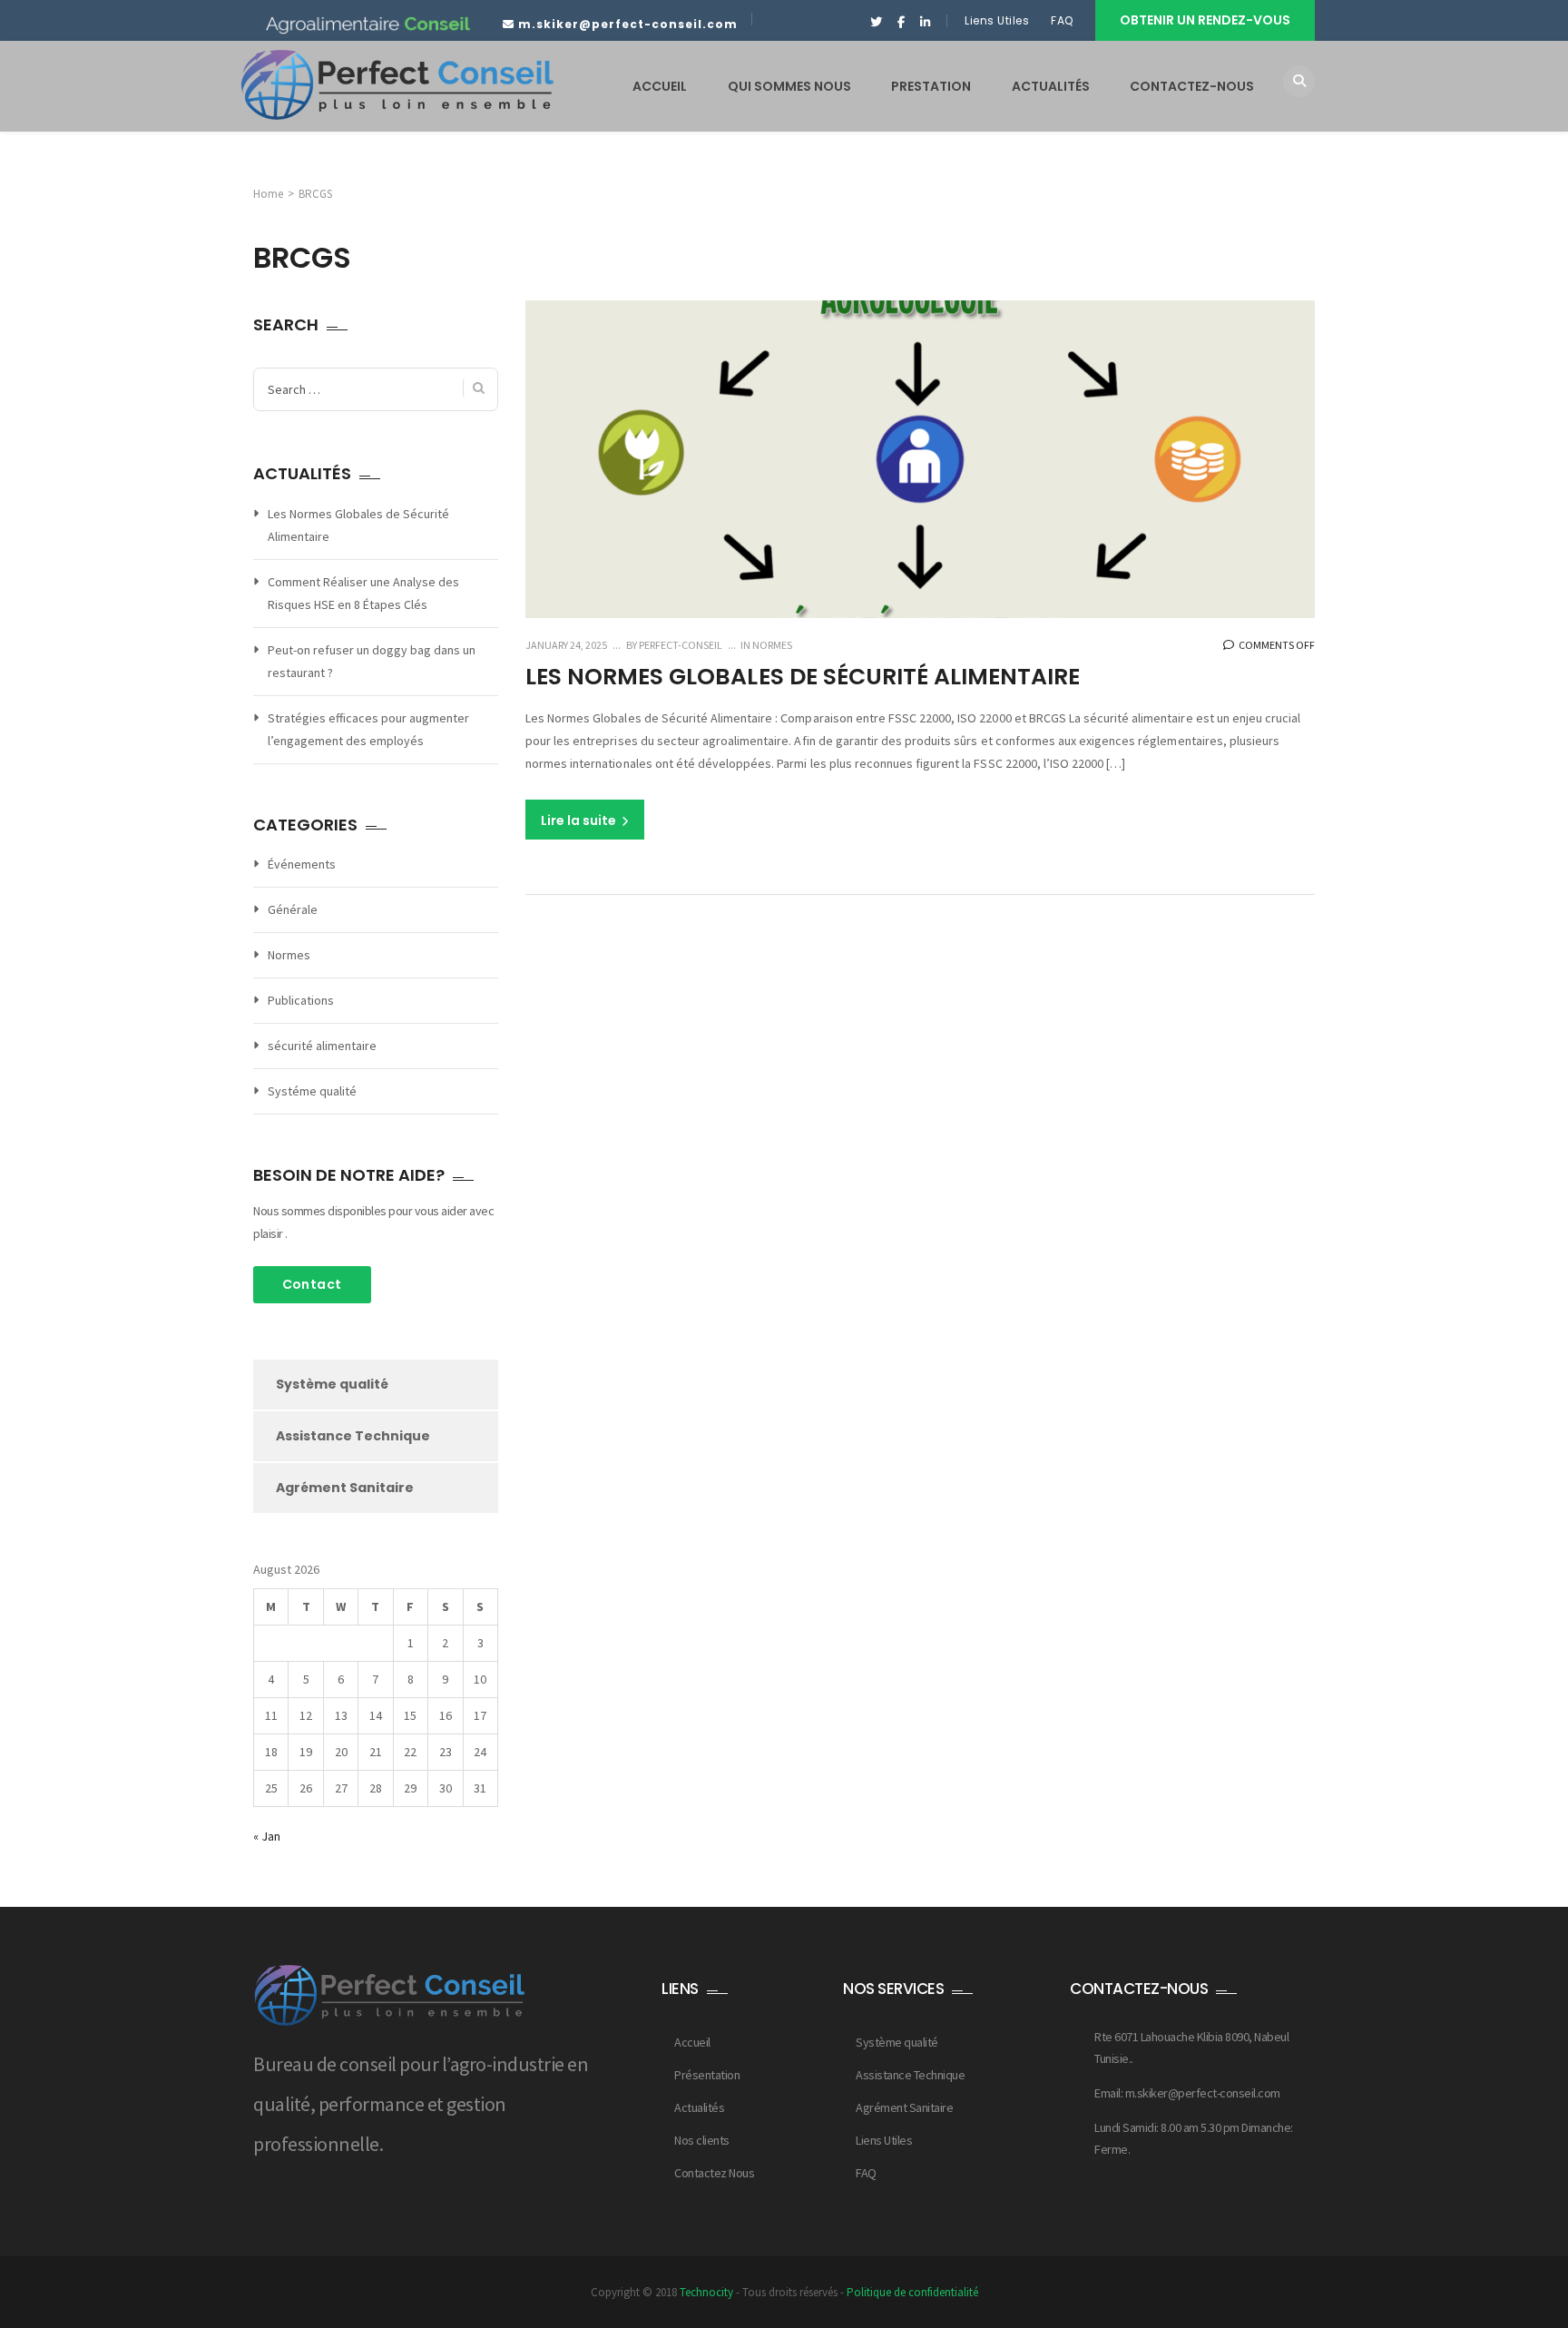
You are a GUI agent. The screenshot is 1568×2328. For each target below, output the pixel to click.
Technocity (706, 2292)
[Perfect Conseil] (397, 85)
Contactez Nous (714, 2173)
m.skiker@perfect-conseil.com (628, 24)
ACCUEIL (660, 86)
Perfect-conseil (680, 645)
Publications (301, 1000)
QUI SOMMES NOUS (789, 86)
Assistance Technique (353, 1436)
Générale (293, 909)
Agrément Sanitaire (345, 1488)
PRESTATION (931, 86)
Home (268, 194)
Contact (312, 1284)
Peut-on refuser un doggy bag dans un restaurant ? (372, 661)
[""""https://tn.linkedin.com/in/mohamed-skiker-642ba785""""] (925, 23)
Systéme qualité (312, 1091)
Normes (772, 645)
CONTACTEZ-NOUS (1192, 86)
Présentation (707, 2075)
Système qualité (332, 1384)
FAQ (1063, 20)
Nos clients (702, 2140)
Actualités (699, 2107)
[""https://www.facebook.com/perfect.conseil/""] (901, 23)
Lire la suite (580, 820)
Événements (302, 864)
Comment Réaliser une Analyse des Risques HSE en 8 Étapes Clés (363, 593)
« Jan (267, 1836)
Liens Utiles (997, 20)
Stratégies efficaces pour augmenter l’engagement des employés (368, 729)
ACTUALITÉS (1051, 86)
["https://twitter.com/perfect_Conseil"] (876, 23)
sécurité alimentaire (322, 1046)
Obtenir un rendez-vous (1205, 20)
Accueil (692, 2042)
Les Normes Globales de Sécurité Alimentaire (803, 677)
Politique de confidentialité (912, 2292)
